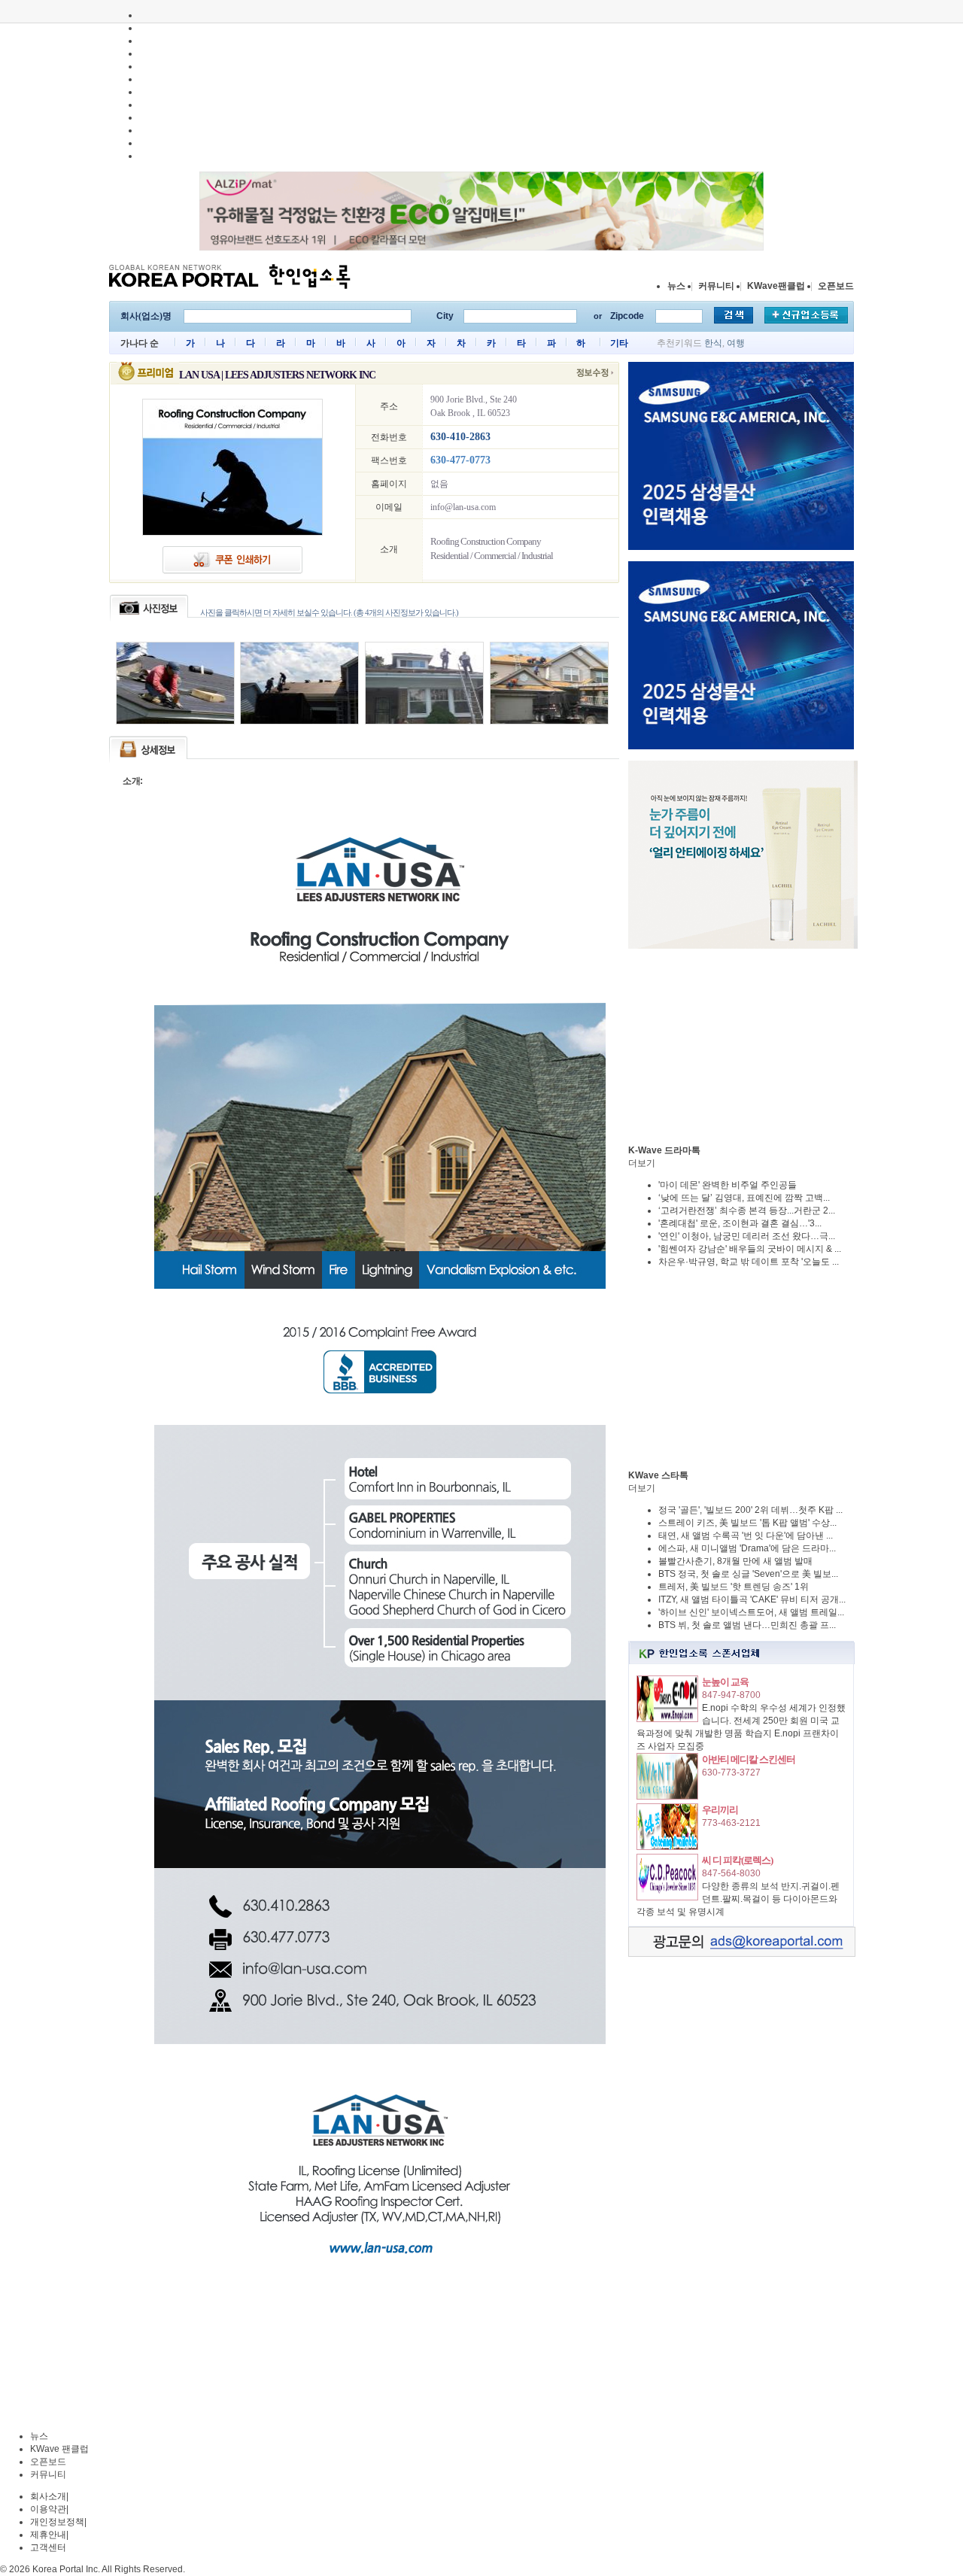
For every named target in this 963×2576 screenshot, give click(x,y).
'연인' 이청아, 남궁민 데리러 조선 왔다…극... (747, 1236)
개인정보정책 (57, 2522)
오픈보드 (836, 286)
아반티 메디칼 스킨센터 (749, 1759)
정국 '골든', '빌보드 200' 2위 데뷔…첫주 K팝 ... (750, 1510)
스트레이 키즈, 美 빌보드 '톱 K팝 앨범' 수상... (747, 1523)
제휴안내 (48, 2535)
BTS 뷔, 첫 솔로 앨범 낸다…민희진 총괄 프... (747, 1625)
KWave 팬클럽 (59, 2449)
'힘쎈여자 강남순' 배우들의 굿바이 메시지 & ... (750, 1249)
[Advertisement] (741, 1046)
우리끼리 (720, 1810)
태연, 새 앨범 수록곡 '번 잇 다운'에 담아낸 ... (746, 1536)
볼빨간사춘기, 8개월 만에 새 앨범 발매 (735, 1561)
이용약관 (48, 2509)
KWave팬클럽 (776, 286)
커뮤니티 (716, 286)
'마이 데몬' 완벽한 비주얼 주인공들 (728, 1185)
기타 (619, 343)
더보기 (642, 1163)
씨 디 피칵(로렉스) (737, 1860)
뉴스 (676, 286)
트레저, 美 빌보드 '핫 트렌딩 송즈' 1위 (734, 1587)
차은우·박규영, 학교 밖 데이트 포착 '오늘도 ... (749, 1262)
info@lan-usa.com (463, 507)
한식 (713, 343)
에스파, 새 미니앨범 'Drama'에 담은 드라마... (747, 1548)
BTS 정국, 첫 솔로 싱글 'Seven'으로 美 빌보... (748, 1574)
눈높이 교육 (725, 1682)
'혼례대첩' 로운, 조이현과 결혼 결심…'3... (740, 1223)
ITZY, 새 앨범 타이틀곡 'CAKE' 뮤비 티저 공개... (752, 1599)
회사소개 (48, 2496)
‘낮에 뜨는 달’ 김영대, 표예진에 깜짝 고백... (744, 1198)
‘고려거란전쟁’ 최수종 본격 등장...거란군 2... (747, 1211)
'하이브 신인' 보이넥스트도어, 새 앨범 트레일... (751, 1612)
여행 (736, 343)
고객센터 (48, 2547)
